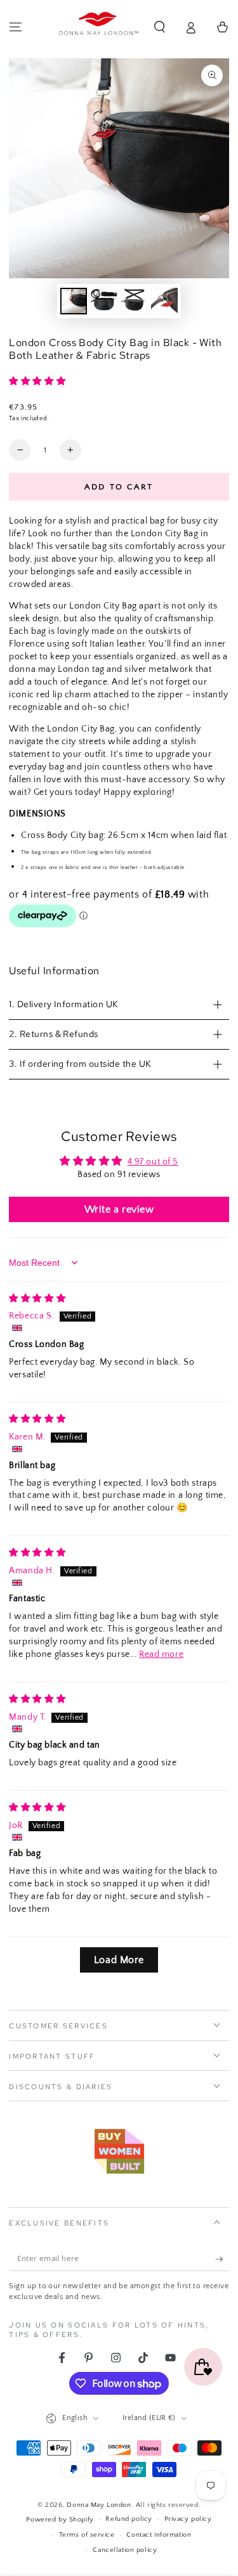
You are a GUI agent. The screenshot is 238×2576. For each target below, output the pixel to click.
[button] (160, 27)
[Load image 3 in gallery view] (134, 301)
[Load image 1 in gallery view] (74, 301)
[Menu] (16, 27)
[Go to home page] (99, 27)
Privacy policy (188, 2519)
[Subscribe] (222, 2260)
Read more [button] (161, 1654)
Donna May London (99, 2505)
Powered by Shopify (60, 2519)
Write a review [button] (119, 1209)
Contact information (159, 2534)
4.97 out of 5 (153, 1162)
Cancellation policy (125, 2550)
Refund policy (129, 2519)
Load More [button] (119, 1960)
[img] (37, 1299)
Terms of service (87, 2534)
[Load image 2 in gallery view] (104, 301)
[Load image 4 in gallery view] (164, 301)
